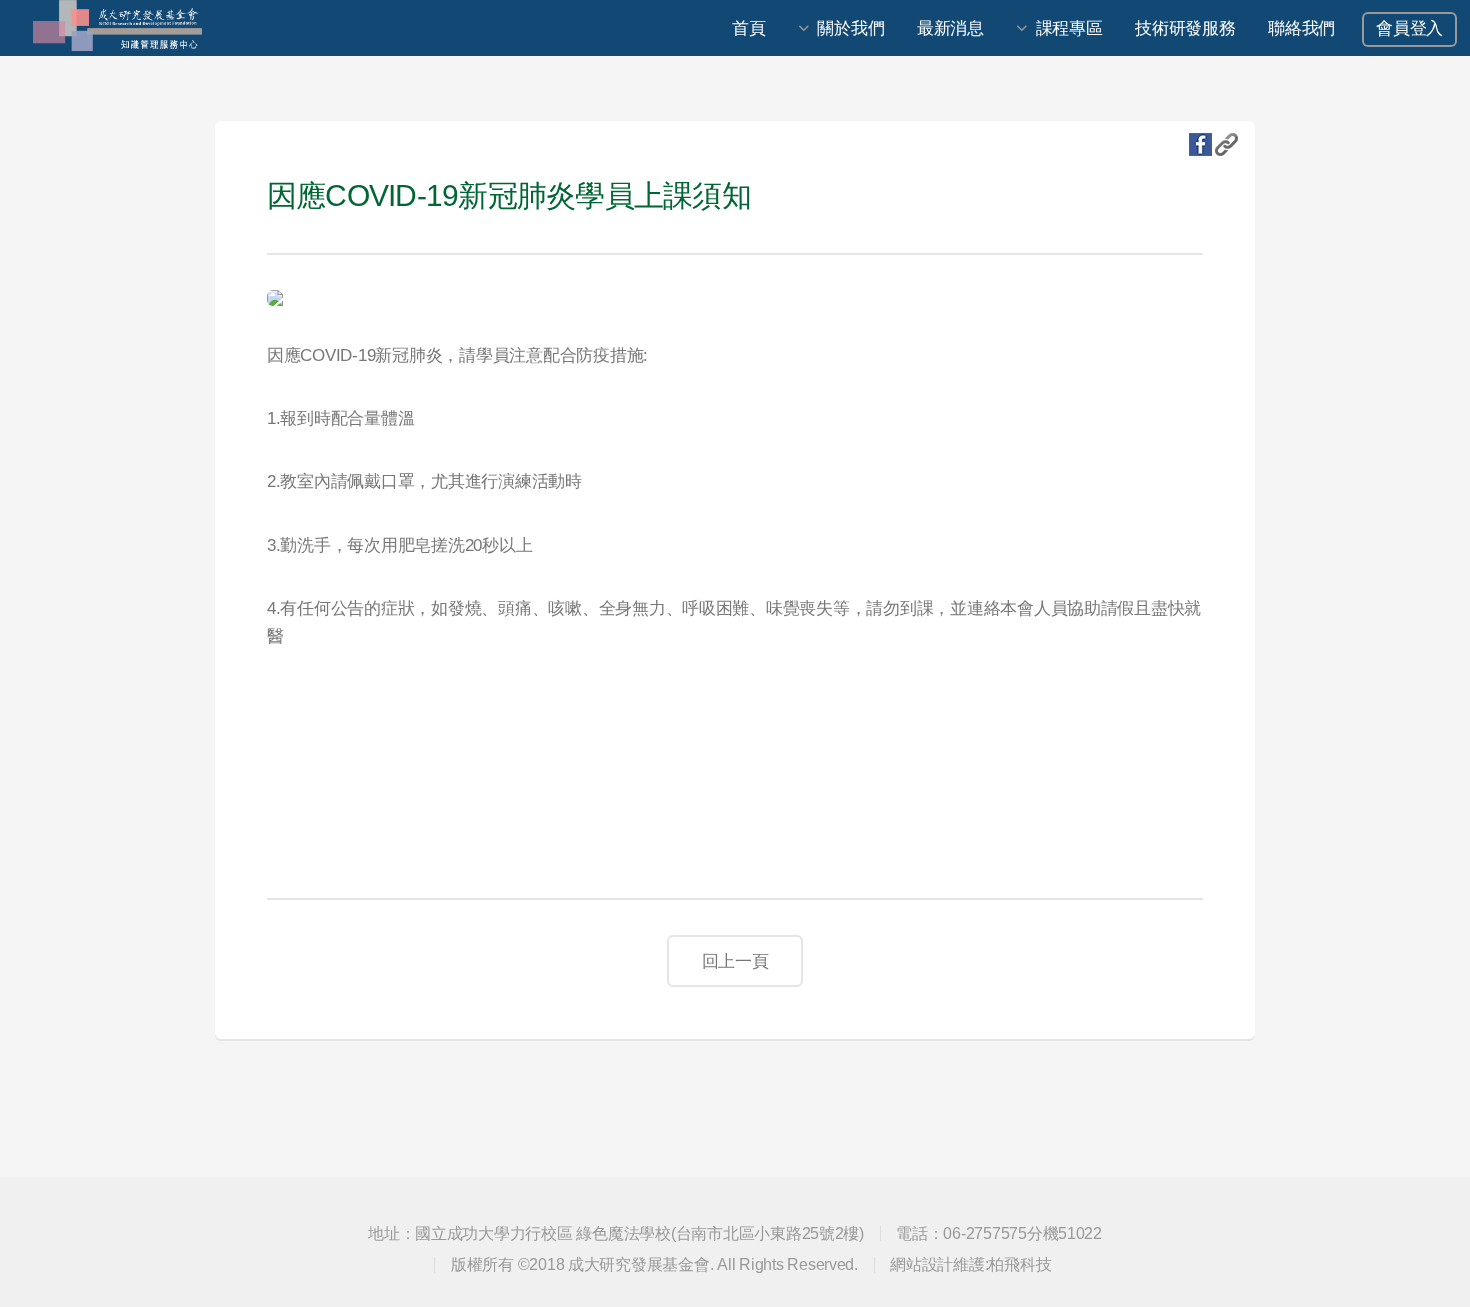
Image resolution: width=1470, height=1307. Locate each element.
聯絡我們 (1301, 28)
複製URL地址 (1226, 144)
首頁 (748, 28)
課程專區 (1069, 28)
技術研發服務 (1185, 28)
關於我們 (850, 28)
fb (1200, 144)
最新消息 (950, 28)
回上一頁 (735, 961)
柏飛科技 (1019, 1264)
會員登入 (1409, 28)
